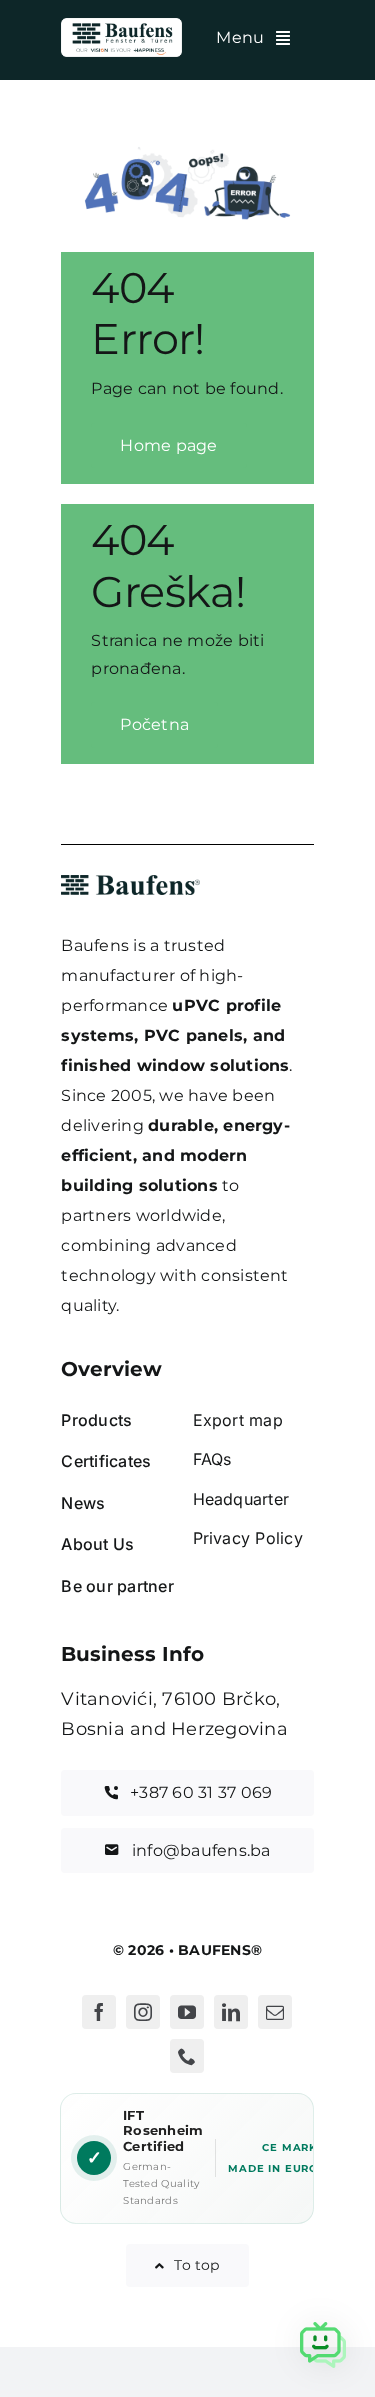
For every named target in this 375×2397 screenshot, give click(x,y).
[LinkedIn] (231, 2012)
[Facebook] (99, 2012)
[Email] (275, 2012)
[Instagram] (143, 2012)
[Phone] (187, 2056)
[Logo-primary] (121, 25)
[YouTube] (187, 2012)
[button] (323, 2345)
